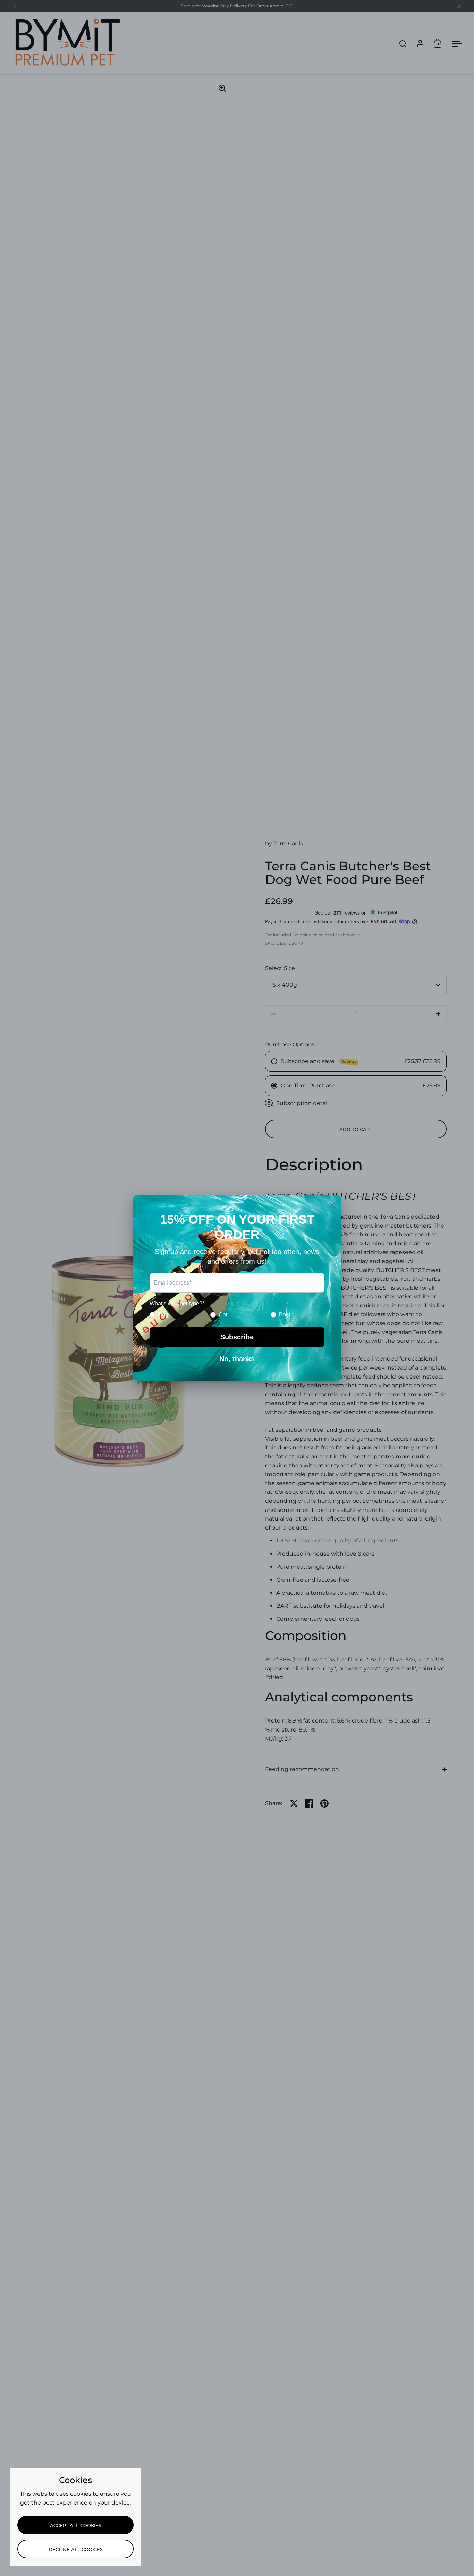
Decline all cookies (76, 2549)
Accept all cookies (76, 2525)
